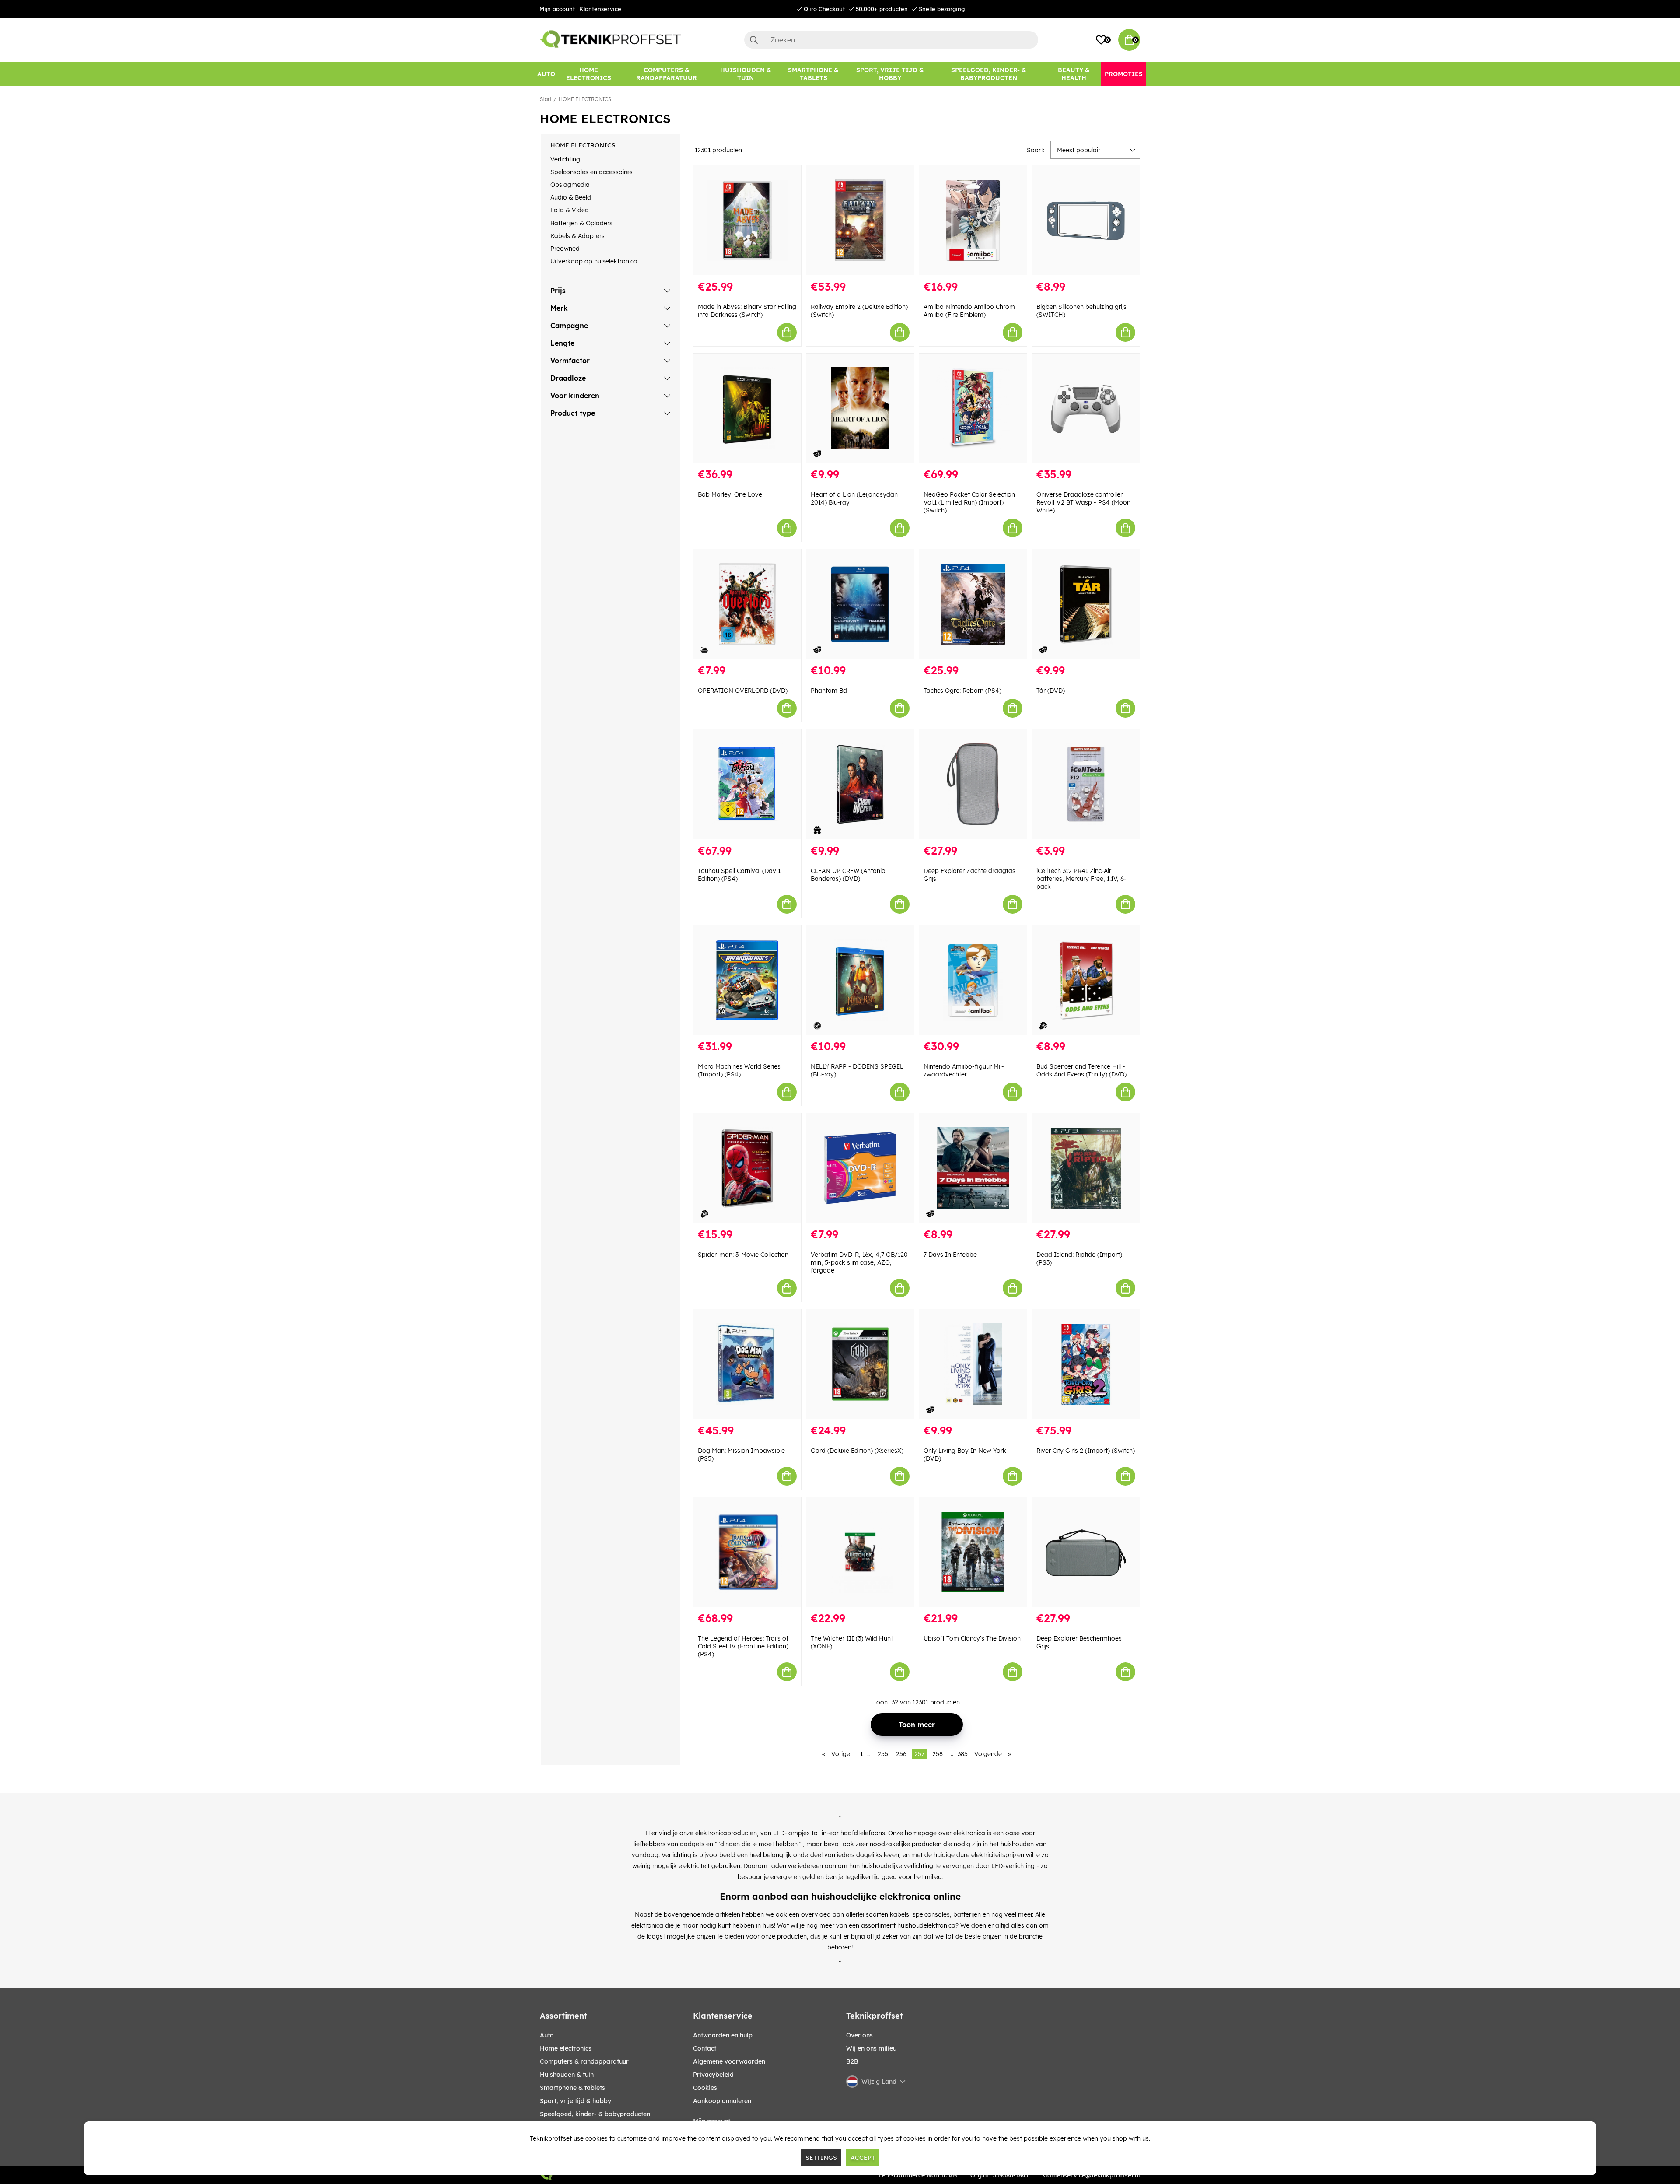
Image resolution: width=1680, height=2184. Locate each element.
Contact (705, 2048)
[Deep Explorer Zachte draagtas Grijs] (973, 784)
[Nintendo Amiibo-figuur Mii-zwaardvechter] (973, 980)
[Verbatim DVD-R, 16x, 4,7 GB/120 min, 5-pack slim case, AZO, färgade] (860, 1168)
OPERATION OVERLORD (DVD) (743, 691)
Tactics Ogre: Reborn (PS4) (962, 691)
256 (901, 1754)
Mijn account (557, 9)
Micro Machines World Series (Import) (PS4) (739, 1070)
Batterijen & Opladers (581, 223)
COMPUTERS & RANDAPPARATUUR (584, 2061)
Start (546, 99)
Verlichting (565, 159)
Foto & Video (570, 210)
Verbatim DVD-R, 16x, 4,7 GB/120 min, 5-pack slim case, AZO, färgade (859, 1262)
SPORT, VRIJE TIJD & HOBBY (576, 2101)
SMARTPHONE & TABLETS (572, 2088)
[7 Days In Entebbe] (973, 1168)
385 (963, 1754)
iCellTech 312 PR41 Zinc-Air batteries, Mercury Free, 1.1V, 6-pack (1081, 879)
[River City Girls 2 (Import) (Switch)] (1086, 1364)
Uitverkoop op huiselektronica (594, 261)
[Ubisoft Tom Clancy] (973, 1552)
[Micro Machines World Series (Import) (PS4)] (747, 980)
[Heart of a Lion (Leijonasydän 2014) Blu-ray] (860, 408)
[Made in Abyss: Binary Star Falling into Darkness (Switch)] (747, 220)
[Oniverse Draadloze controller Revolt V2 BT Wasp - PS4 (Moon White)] (1086, 408)
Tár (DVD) (1051, 691)
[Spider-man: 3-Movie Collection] (747, 1168)
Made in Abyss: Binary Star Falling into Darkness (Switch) (747, 311)
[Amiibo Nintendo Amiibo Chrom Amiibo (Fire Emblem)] (973, 220)
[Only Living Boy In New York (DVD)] (973, 1364)
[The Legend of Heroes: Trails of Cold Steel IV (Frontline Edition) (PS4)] (747, 1552)
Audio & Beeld (571, 197)
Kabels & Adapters (577, 236)
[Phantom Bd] (860, 604)
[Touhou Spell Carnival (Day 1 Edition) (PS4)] (747, 784)
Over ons (859, 2035)
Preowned (565, 249)
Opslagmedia (570, 185)
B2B (852, 2061)
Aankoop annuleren (722, 2101)
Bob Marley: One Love (730, 494)
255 (883, 1754)
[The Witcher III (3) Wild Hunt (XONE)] (860, 1552)
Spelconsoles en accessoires (591, 172)
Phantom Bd (829, 691)
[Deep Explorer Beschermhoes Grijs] (1086, 1552)
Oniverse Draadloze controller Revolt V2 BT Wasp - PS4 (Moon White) (1083, 502)
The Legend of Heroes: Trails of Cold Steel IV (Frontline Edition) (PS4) (743, 1646)
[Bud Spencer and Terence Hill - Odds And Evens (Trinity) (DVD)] (1086, 980)
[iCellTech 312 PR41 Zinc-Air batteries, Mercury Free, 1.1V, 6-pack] (1086, 784)
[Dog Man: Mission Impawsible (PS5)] (747, 1364)
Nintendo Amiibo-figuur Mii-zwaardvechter (964, 1070)
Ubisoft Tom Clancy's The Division (972, 1638)
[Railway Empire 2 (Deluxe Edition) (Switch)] (860, 220)
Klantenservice (600, 9)
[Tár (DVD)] (1086, 604)
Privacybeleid (713, 2075)
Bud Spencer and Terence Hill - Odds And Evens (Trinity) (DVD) (1081, 1070)
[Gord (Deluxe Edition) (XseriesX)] (860, 1364)
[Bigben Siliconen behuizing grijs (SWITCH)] (1086, 220)
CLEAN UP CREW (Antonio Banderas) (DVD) (848, 875)
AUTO (547, 2035)
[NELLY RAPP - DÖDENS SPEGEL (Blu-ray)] (860, 980)
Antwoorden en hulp (723, 2035)
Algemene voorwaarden (729, 2061)
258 (938, 1754)
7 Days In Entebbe (950, 1255)
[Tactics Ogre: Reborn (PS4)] (973, 604)
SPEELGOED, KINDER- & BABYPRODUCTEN (595, 2114)
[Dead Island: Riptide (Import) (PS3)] (1086, 1168)
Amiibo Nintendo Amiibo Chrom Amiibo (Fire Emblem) (969, 311)
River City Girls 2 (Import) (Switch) (1086, 1451)
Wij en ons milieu (871, 2048)
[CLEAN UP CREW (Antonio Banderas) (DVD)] (860, 784)
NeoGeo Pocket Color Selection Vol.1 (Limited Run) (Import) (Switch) (969, 502)
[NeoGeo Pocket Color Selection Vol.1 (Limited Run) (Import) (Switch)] (973, 408)
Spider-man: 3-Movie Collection (743, 1255)
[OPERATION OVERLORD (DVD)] (747, 604)
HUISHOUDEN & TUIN (567, 2075)
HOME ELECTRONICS (585, 99)
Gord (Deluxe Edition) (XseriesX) (857, 1451)
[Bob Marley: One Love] (747, 408)
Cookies (705, 2088)
